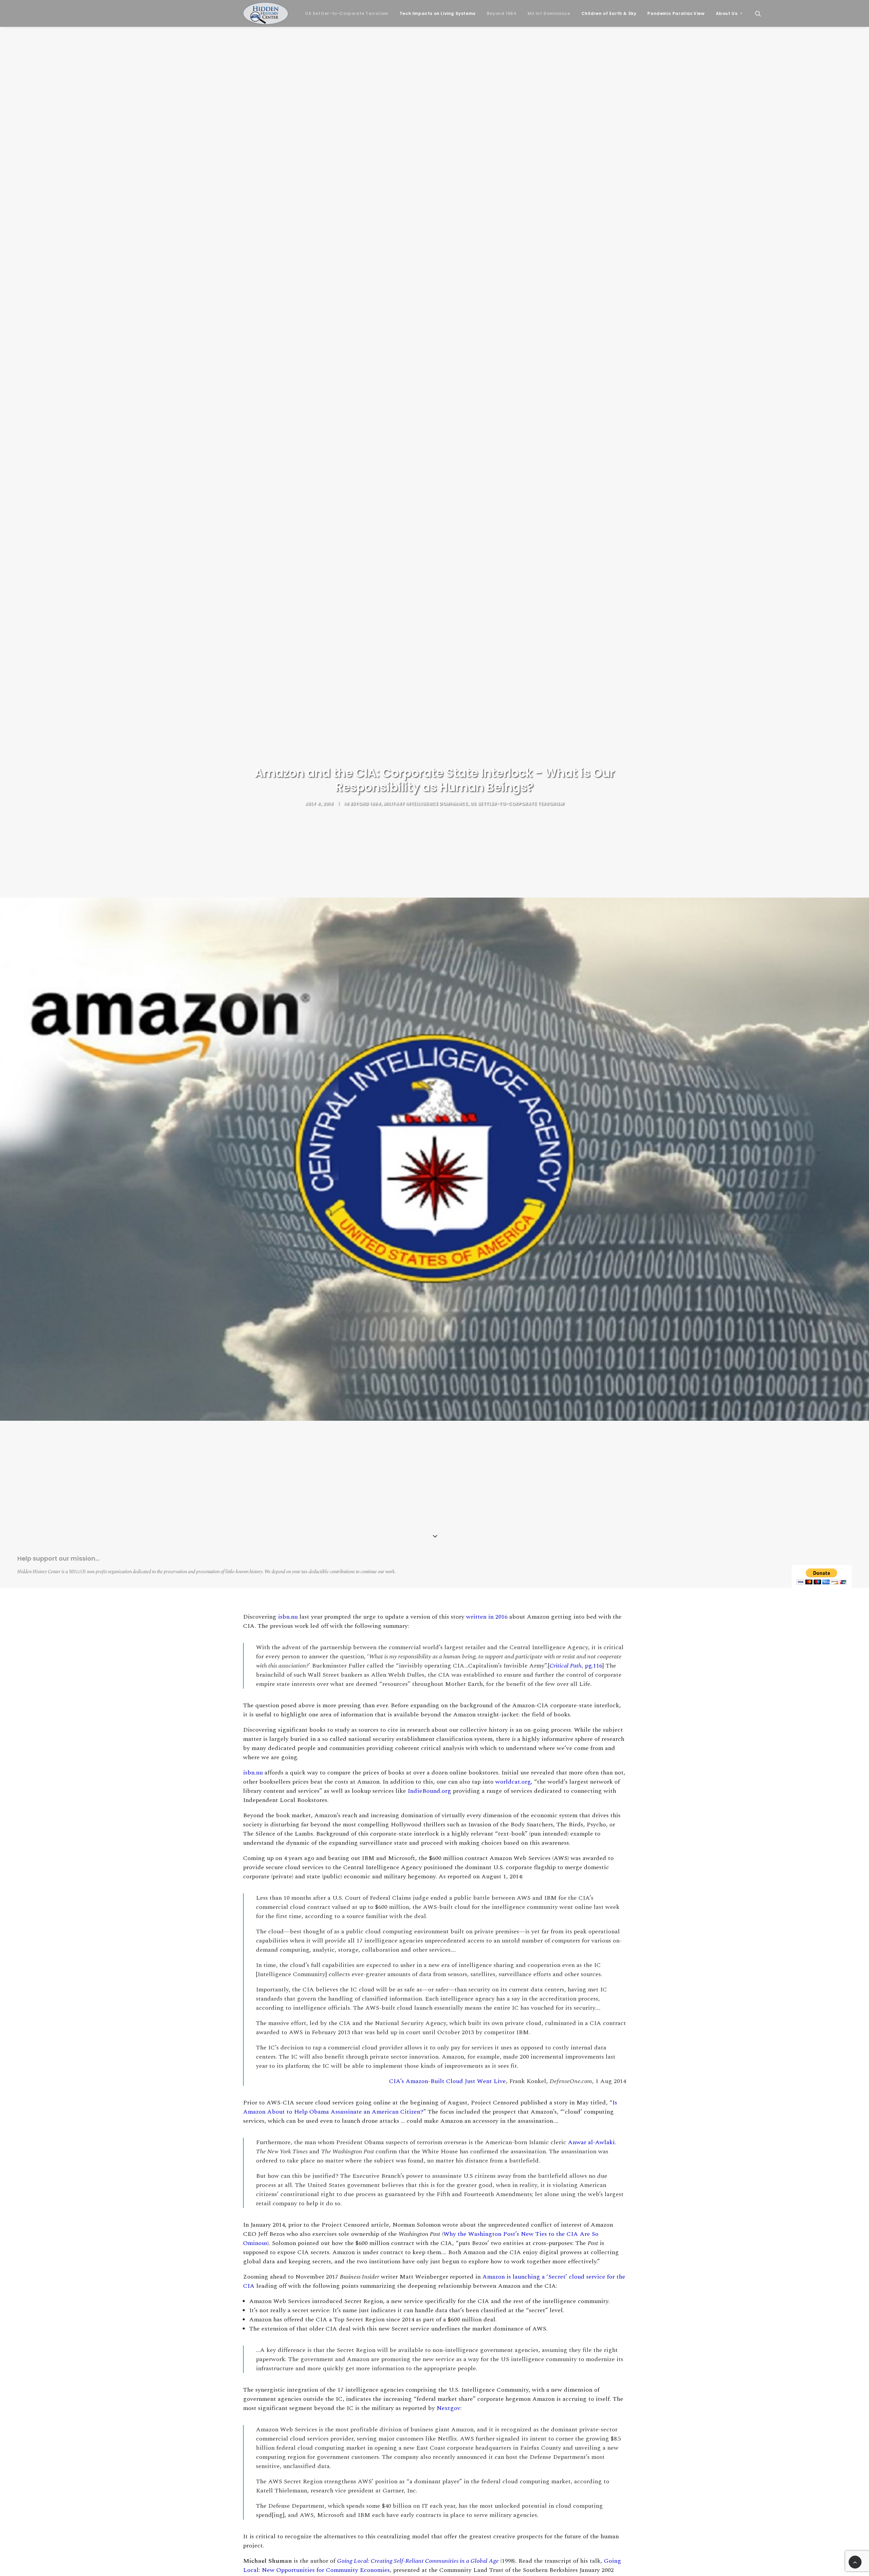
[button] (761, 13)
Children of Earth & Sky (609, 13)
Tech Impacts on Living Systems (438, 13)
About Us (727, 13)
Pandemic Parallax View (676, 13)
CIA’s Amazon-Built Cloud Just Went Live (447, 2081)
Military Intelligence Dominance (426, 803)
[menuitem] (347, 13)
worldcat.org (513, 1782)
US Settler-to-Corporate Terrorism (347, 13)
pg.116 (594, 1666)
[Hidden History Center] (266, 13)
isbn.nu (288, 1617)
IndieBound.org (429, 1791)
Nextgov (448, 2408)
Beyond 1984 (502, 13)
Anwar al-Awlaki (591, 2142)
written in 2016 (487, 1617)
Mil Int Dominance (549, 13)
